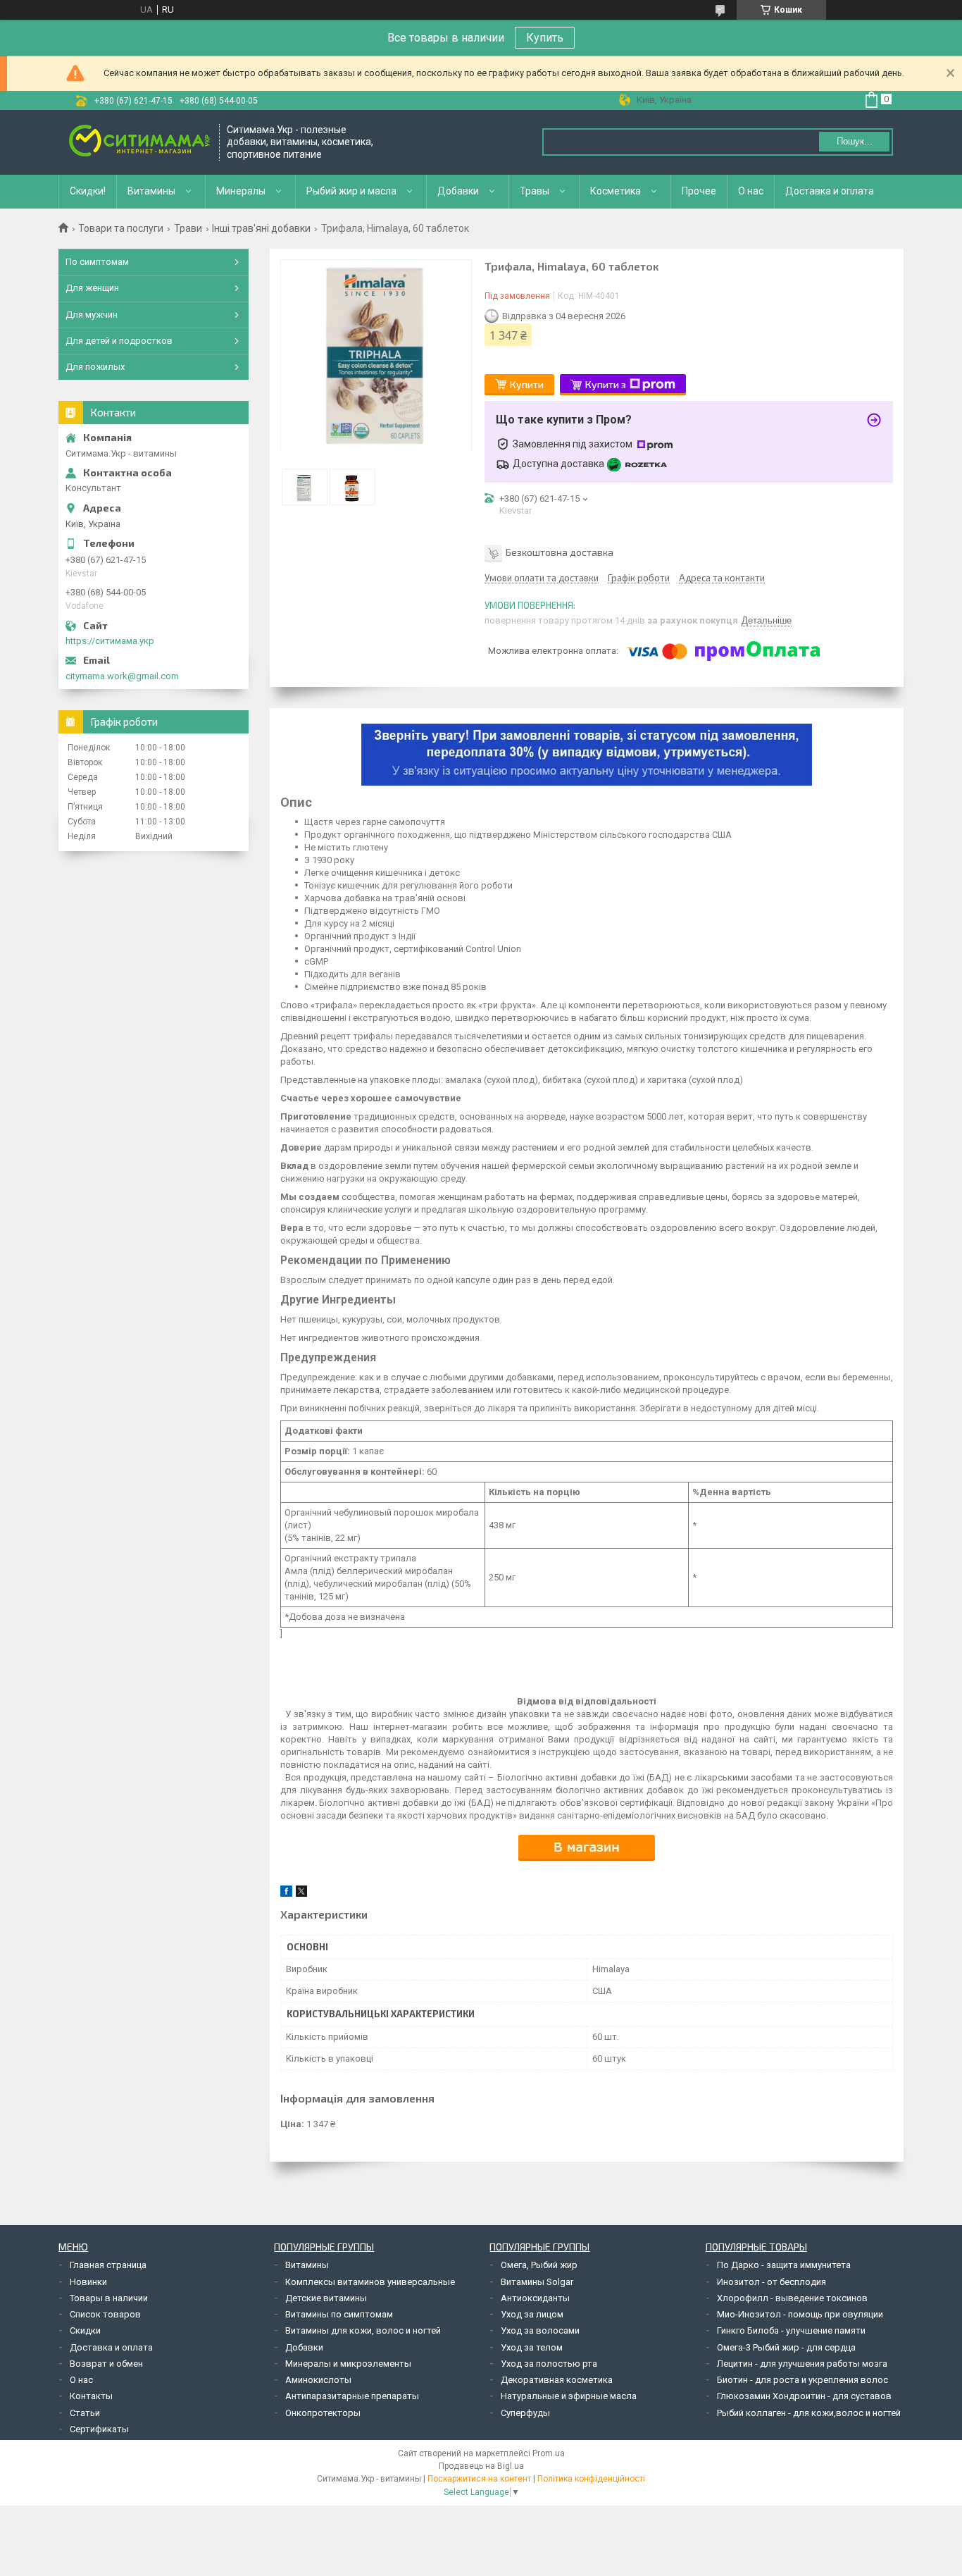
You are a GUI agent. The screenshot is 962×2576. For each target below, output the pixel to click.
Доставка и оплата (830, 191)
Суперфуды (525, 2413)
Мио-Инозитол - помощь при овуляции (800, 2314)
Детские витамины (326, 2298)
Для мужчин (92, 315)
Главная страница (108, 2265)
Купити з (606, 384)
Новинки (88, 2282)
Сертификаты (99, 2429)
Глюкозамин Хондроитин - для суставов (804, 2396)
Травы (535, 191)
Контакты (91, 2396)
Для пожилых (95, 367)
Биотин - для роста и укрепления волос (802, 2380)
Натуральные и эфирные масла (569, 2396)
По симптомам (97, 262)
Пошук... (855, 141)
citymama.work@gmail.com (122, 676)
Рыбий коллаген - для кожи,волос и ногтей (809, 2413)
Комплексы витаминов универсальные (370, 2282)
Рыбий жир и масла (351, 191)
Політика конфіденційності (591, 2479)
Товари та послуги (121, 228)
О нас (751, 191)
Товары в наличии (109, 2298)
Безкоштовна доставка (560, 552)
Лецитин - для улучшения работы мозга (802, 2364)
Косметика (616, 191)
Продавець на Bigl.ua (481, 2466)
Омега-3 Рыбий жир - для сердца (786, 2347)
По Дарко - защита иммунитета (784, 2265)
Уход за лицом (532, 2314)
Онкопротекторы (323, 2413)
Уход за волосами (540, 2330)
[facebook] (286, 1894)
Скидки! (88, 191)
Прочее (699, 191)
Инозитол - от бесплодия (772, 2282)
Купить (545, 38)
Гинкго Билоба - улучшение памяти (791, 2330)
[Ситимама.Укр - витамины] (139, 142)
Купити (527, 384)
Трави (188, 228)
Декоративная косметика (557, 2380)
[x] (301, 1894)
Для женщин (92, 288)
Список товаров (105, 2314)
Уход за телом (532, 2347)
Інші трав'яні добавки (261, 228)
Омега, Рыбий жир (539, 2265)
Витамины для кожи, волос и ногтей (363, 2330)
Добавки (458, 191)
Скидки (85, 2330)
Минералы (241, 191)
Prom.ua (549, 2453)
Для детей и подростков (119, 341)
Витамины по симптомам (339, 2314)
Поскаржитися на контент (479, 2479)
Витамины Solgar (537, 2282)
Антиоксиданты (535, 2298)
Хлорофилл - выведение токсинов (792, 2298)
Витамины (151, 191)
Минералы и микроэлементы (348, 2364)
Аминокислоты (318, 2380)
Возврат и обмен (106, 2364)
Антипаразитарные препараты (352, 2396)
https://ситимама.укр (110, 641)
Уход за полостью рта (549, 2364)
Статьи (85, 2413)
